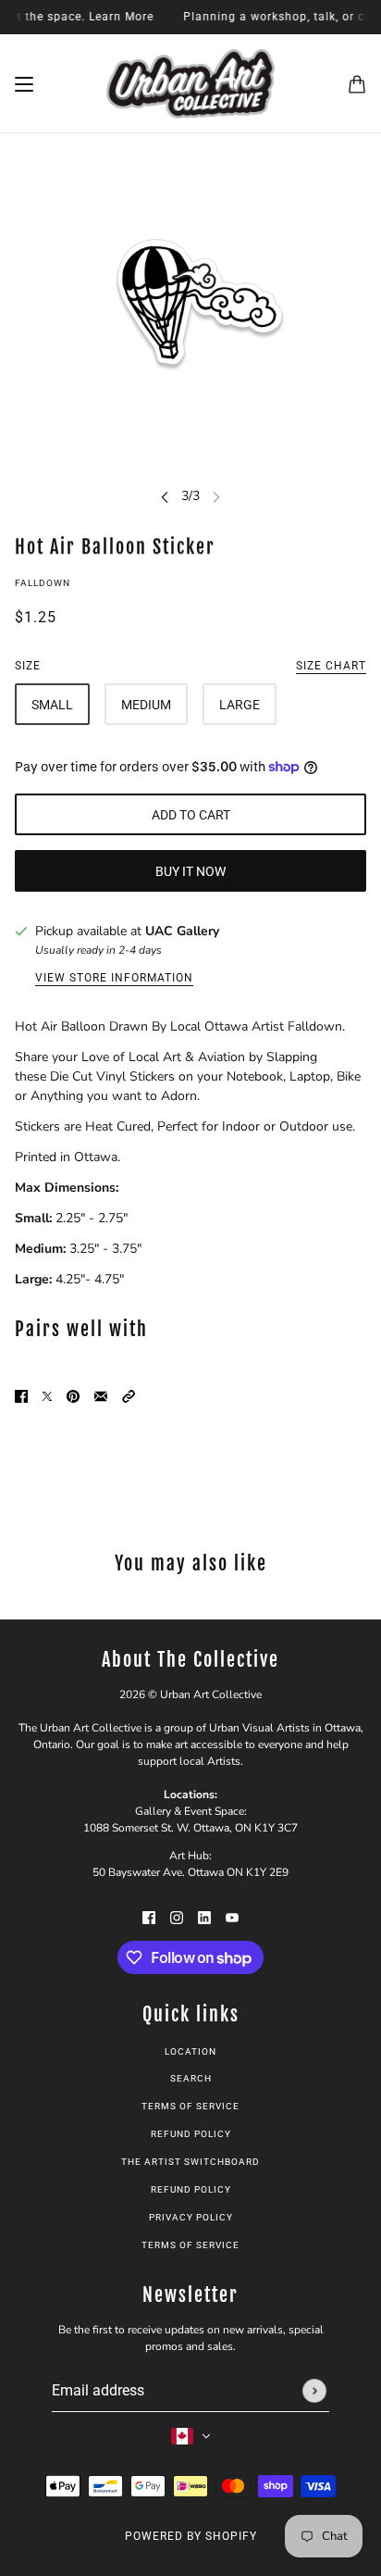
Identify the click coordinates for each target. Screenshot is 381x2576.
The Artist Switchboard (190, 2162)
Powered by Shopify (191, 2536)
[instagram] (177, 1916)
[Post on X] (47, 1395)
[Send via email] (101, 1395)
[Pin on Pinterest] (73, 1395)
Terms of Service (190, 2106)
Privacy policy (191, 2217)
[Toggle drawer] (24, 84)
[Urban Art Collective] (190, 84)
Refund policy (191, 2134)
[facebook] (149, 1916)
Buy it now (190, 871)
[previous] (165, 496)
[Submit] (314, 2391)
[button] (129, 1395)
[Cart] (357, 84)
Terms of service (190, 2245)
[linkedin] (204, 1916)
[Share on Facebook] (21, 1395)
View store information (114, 978)
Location (190, 2051)
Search (191, 2078)
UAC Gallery (182, 931)
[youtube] (232, 1916)
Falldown (43, 583)
